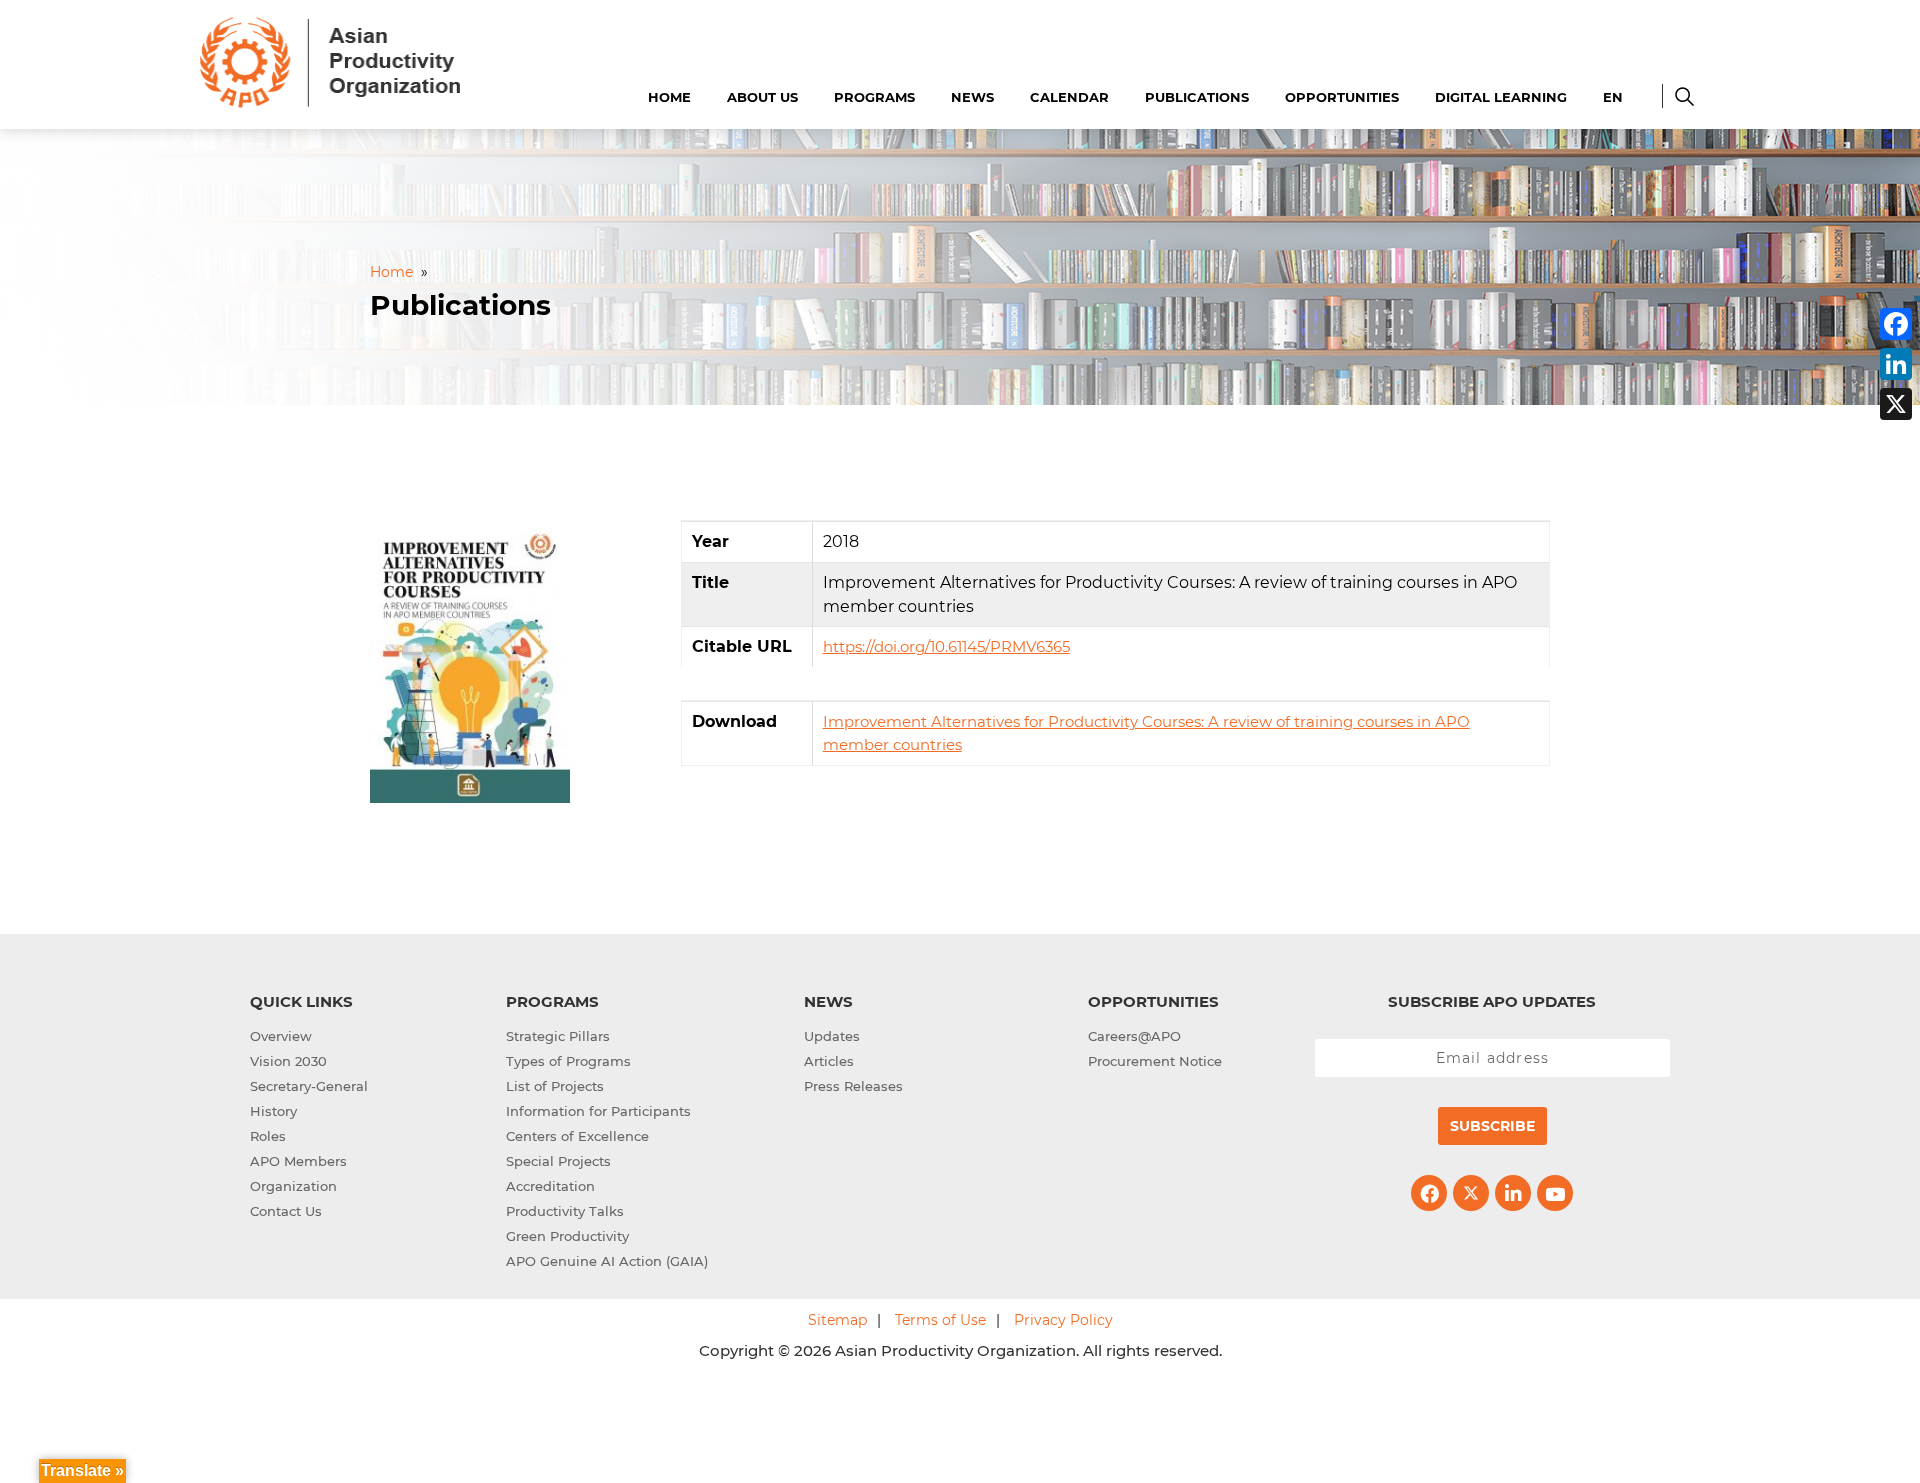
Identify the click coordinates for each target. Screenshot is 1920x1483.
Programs (874, 97)
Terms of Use (940, 1320)
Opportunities (1342, 97)
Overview (281, 1036)
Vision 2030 (288, 1061)
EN (1613, 97)
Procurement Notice (1155, 1061)
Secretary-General (309, 1086)
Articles (829, 1061)
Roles (268, 1136)
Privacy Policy (1063, 1320)
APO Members (298, 1161)
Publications (1197, 97)
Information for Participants (598, 1111)
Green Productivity (567, 1236)
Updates (832, 1036)
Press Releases (853, 1086)
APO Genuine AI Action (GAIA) (607, 1261)
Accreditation (550, 1186)
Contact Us (286, 1211)
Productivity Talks (565, 1211)
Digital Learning (1501, 97)
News (972, 97)
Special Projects (558, 1161)
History (273, 1111)
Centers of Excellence (577, 1136)
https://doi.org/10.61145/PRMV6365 (946, 646)
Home (669, 97)
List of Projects (555, 1086)
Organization (293, 1186)
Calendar (1069, 97)
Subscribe (1492, 1126)
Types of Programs (568, 1061)
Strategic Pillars (558, 1036)
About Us (762, 97)
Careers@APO (1134, 1036)
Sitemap (837, 1320)
